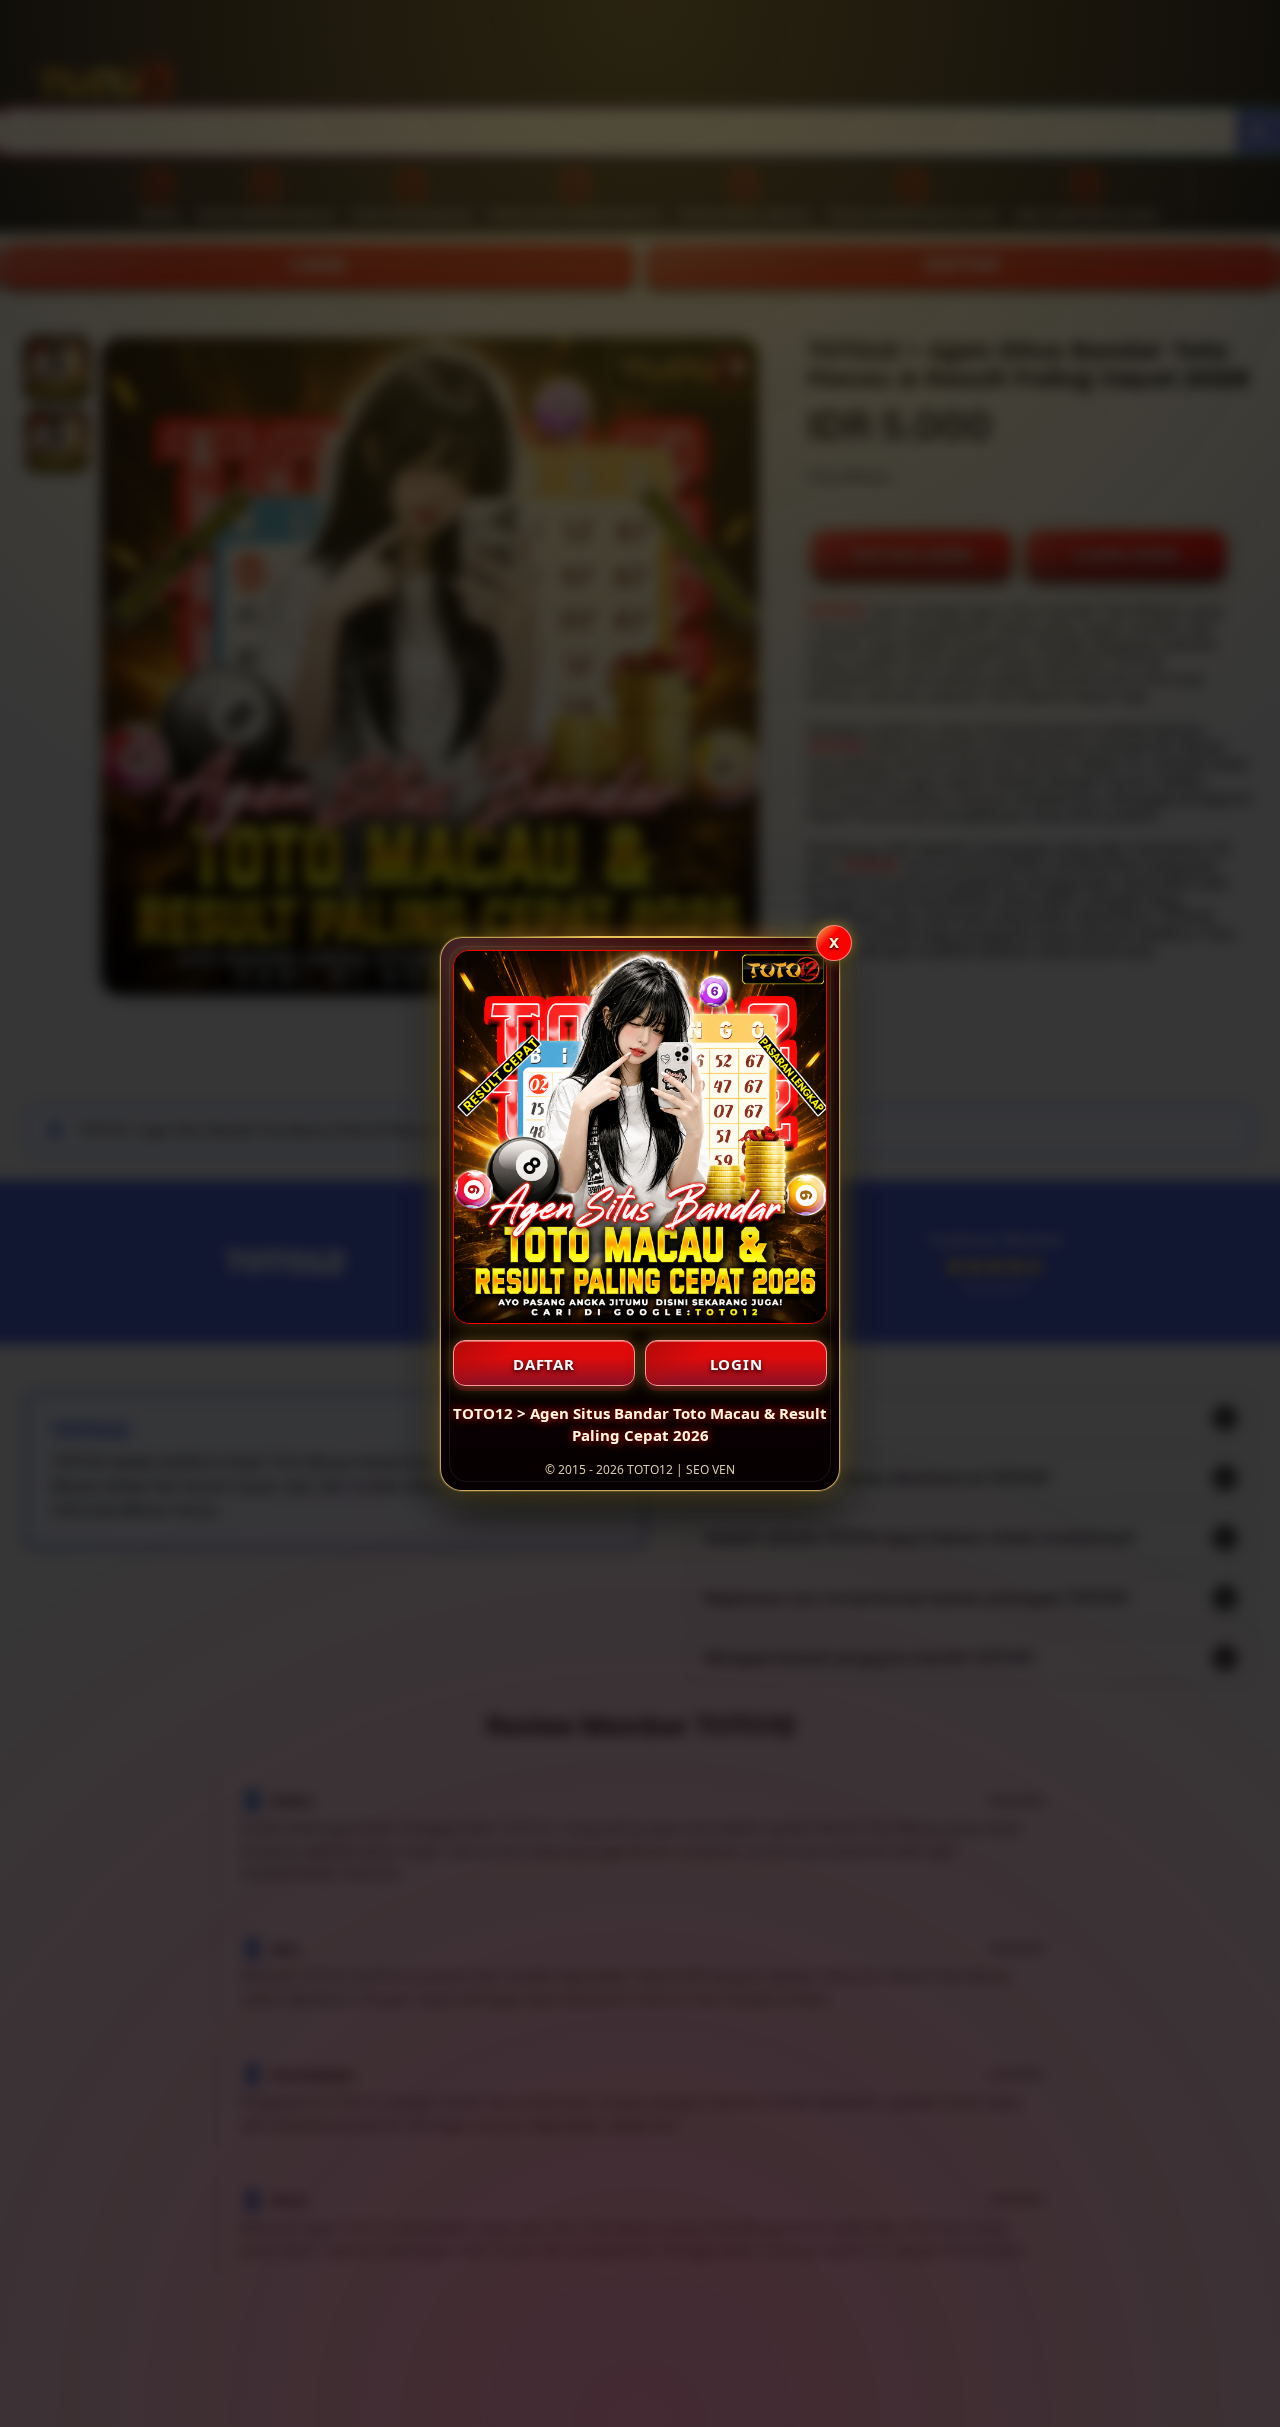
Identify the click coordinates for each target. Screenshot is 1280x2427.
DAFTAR (544, 1364)
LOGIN (736, 1364)
